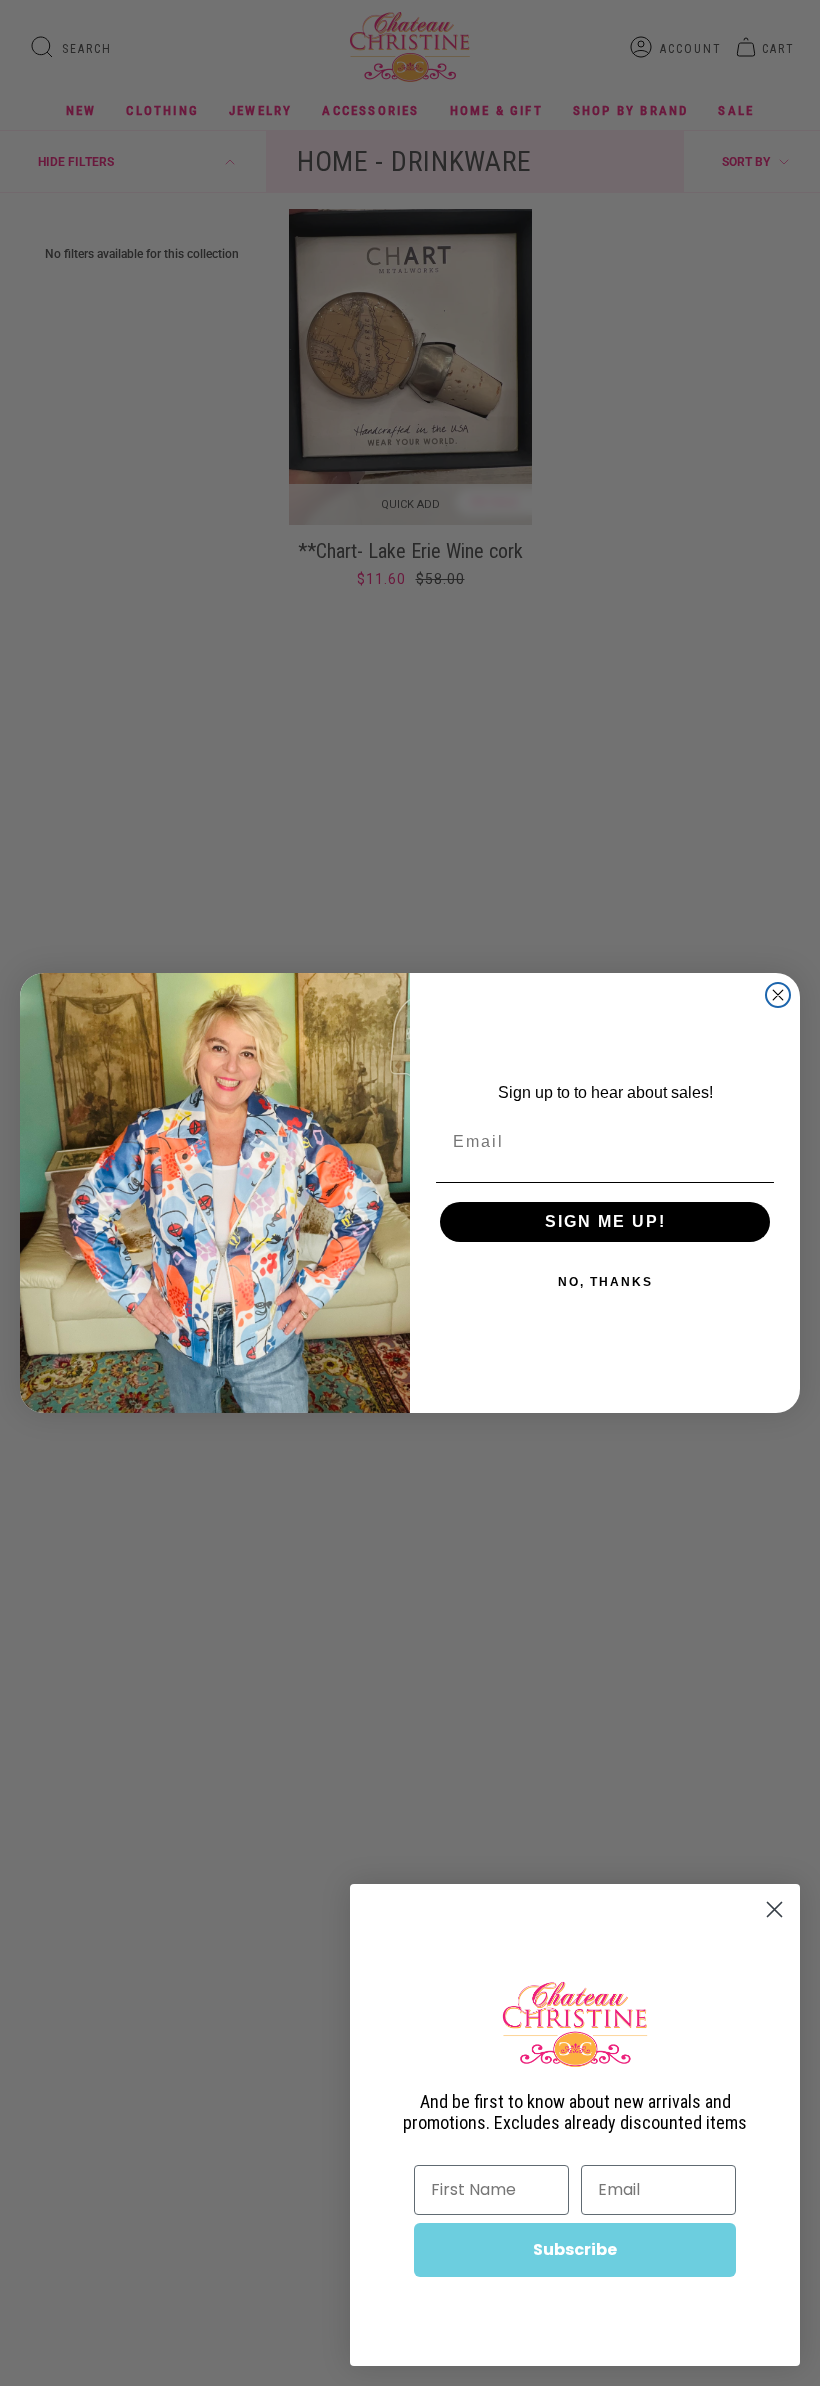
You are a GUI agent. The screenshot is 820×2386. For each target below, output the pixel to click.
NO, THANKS (605, 1282)
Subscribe (575, 2249)
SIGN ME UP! (605, 1221)
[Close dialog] (778, 995)
